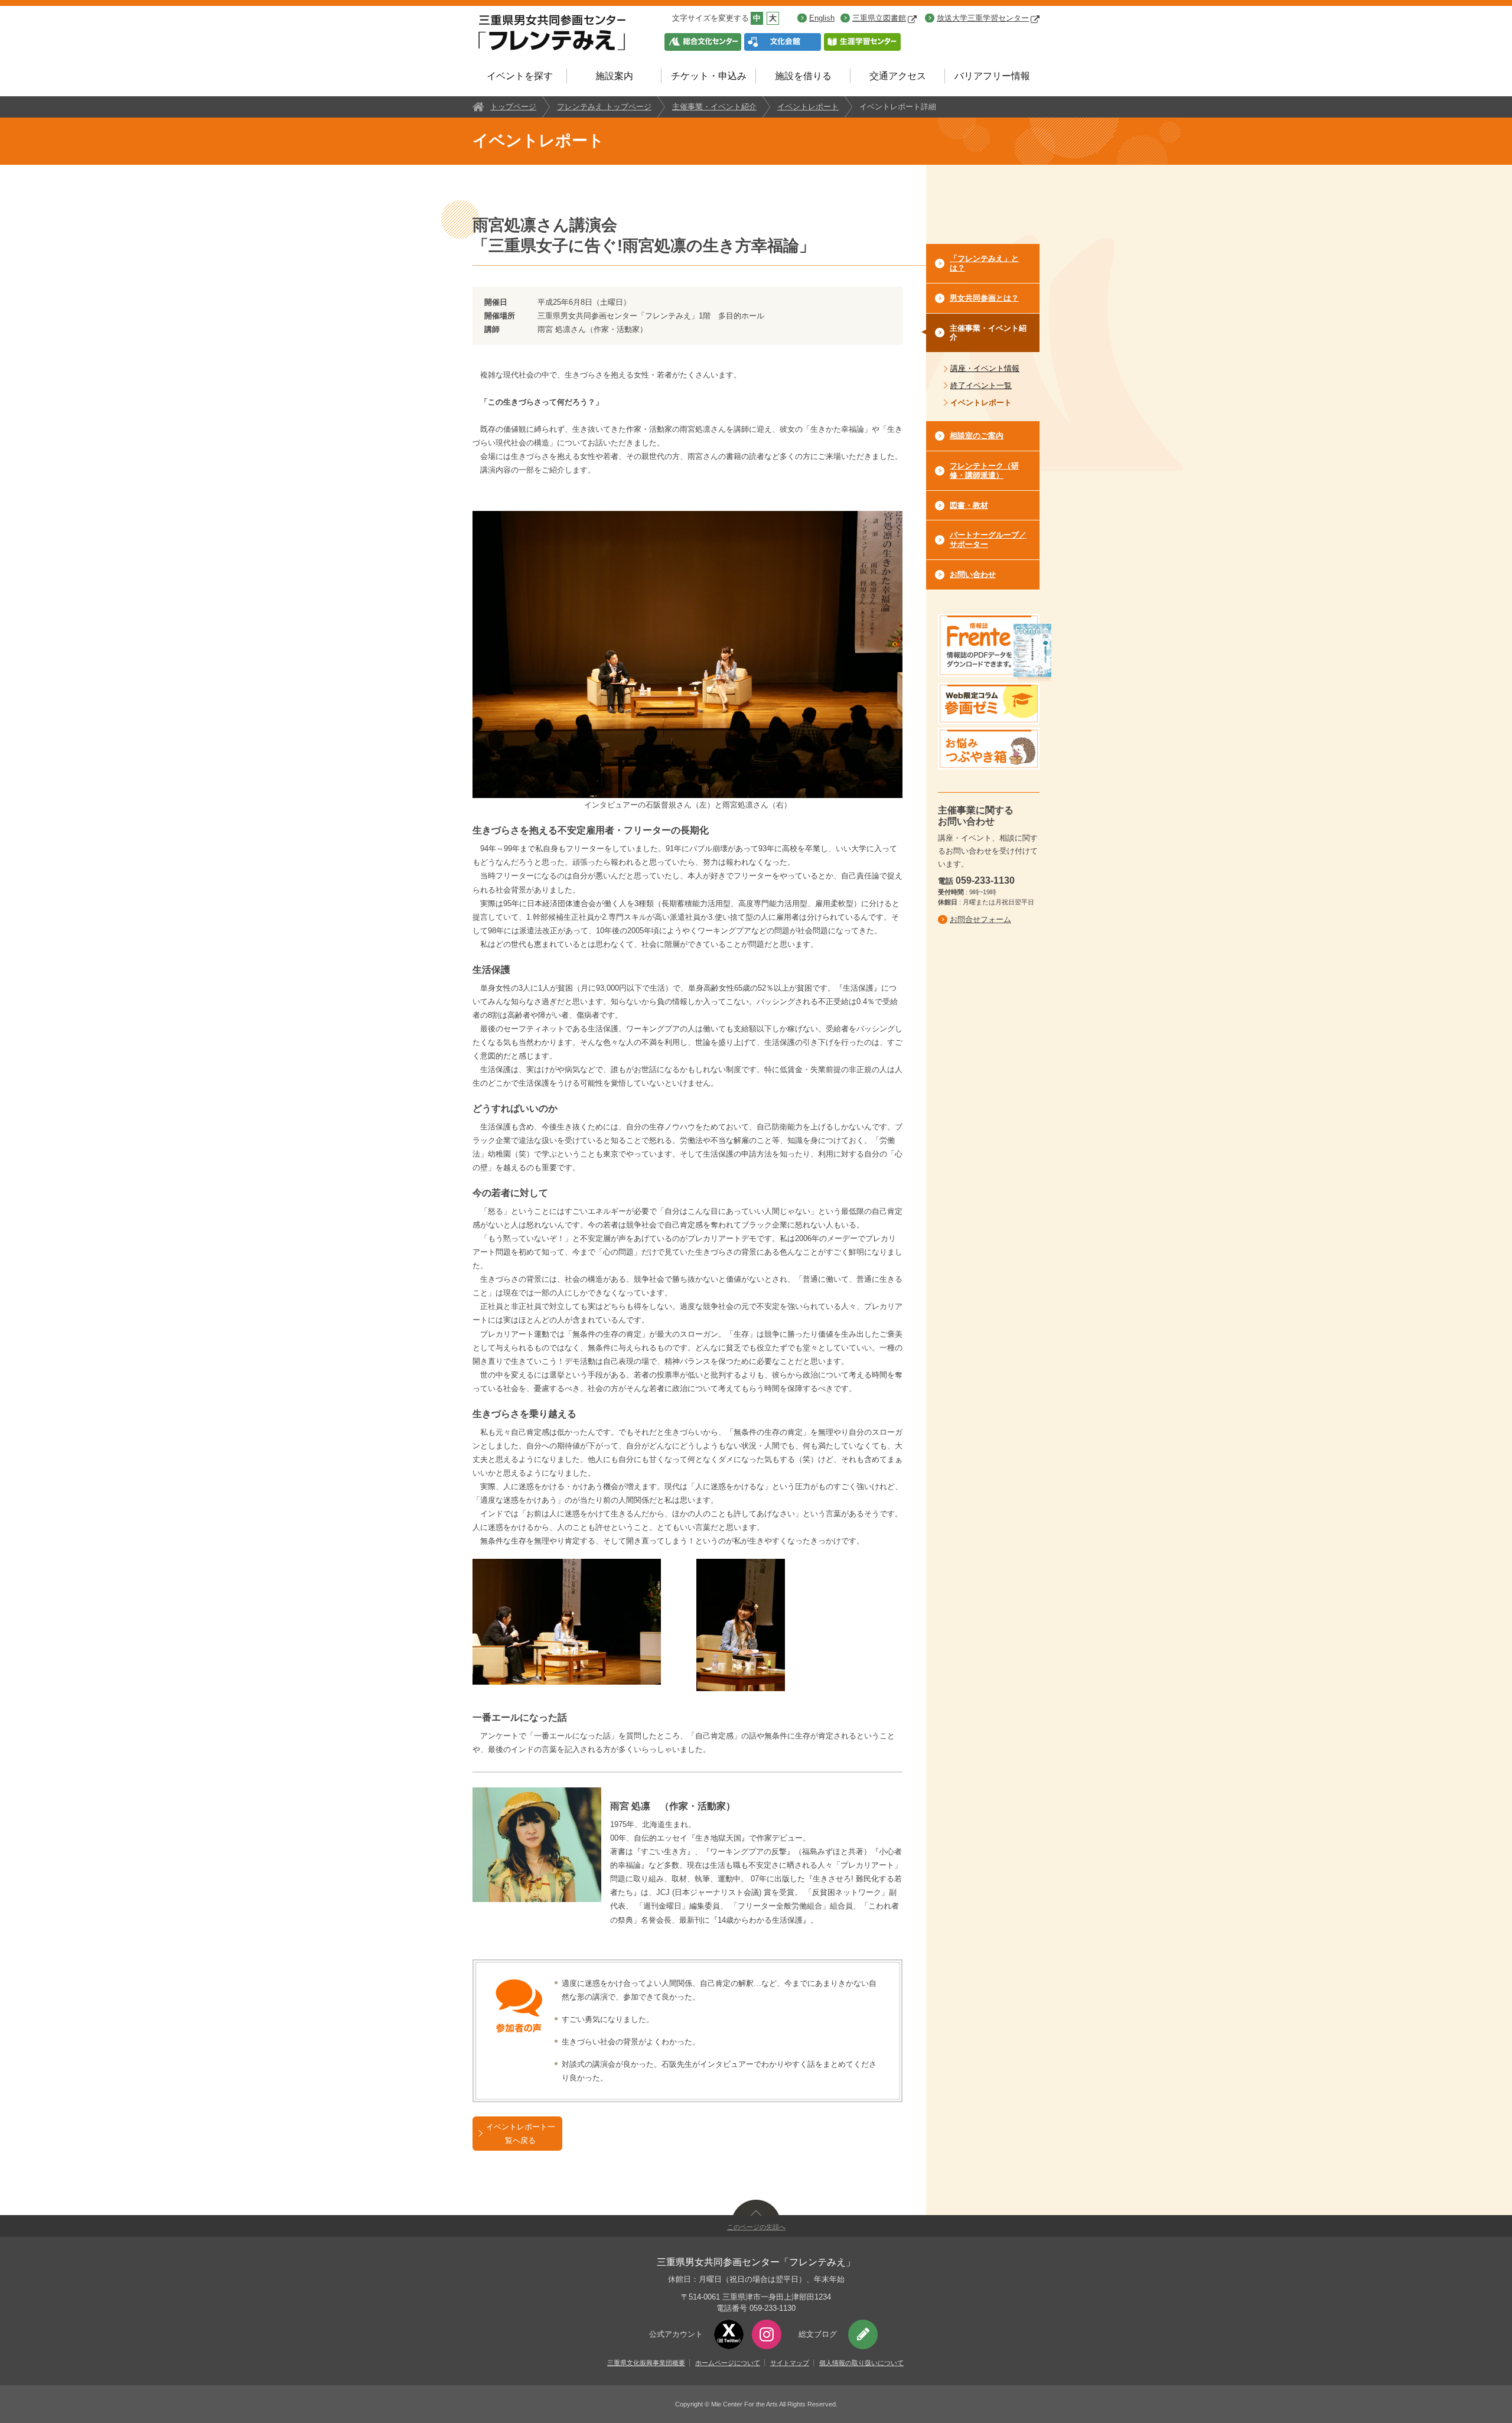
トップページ (513, 107)
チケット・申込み (709, 76)
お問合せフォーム (980, 919)
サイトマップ (790, 2363)
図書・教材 (969, 505)
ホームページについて (728, 2363)
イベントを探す (520, 76)
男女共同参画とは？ (984, 298)
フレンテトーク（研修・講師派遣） (984, 470)
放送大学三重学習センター (983, 18)
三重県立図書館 (879, 18)
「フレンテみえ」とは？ (984, 263)
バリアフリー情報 (992, 76)
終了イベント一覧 (981, 385)
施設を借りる (803, 76)
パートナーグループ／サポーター (988, 540)
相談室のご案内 (977, 436)
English (822, 18)
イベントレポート (808, 107)
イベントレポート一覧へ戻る (521, 2134)
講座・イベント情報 (985, 368)
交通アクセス (898, 76)
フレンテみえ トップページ (604, 107)
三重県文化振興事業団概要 (646, 2363)
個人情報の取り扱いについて (861, 2363)
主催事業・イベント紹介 (714, 107)
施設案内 (614, 76)
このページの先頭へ (756, 2227)
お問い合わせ (973, 574)
